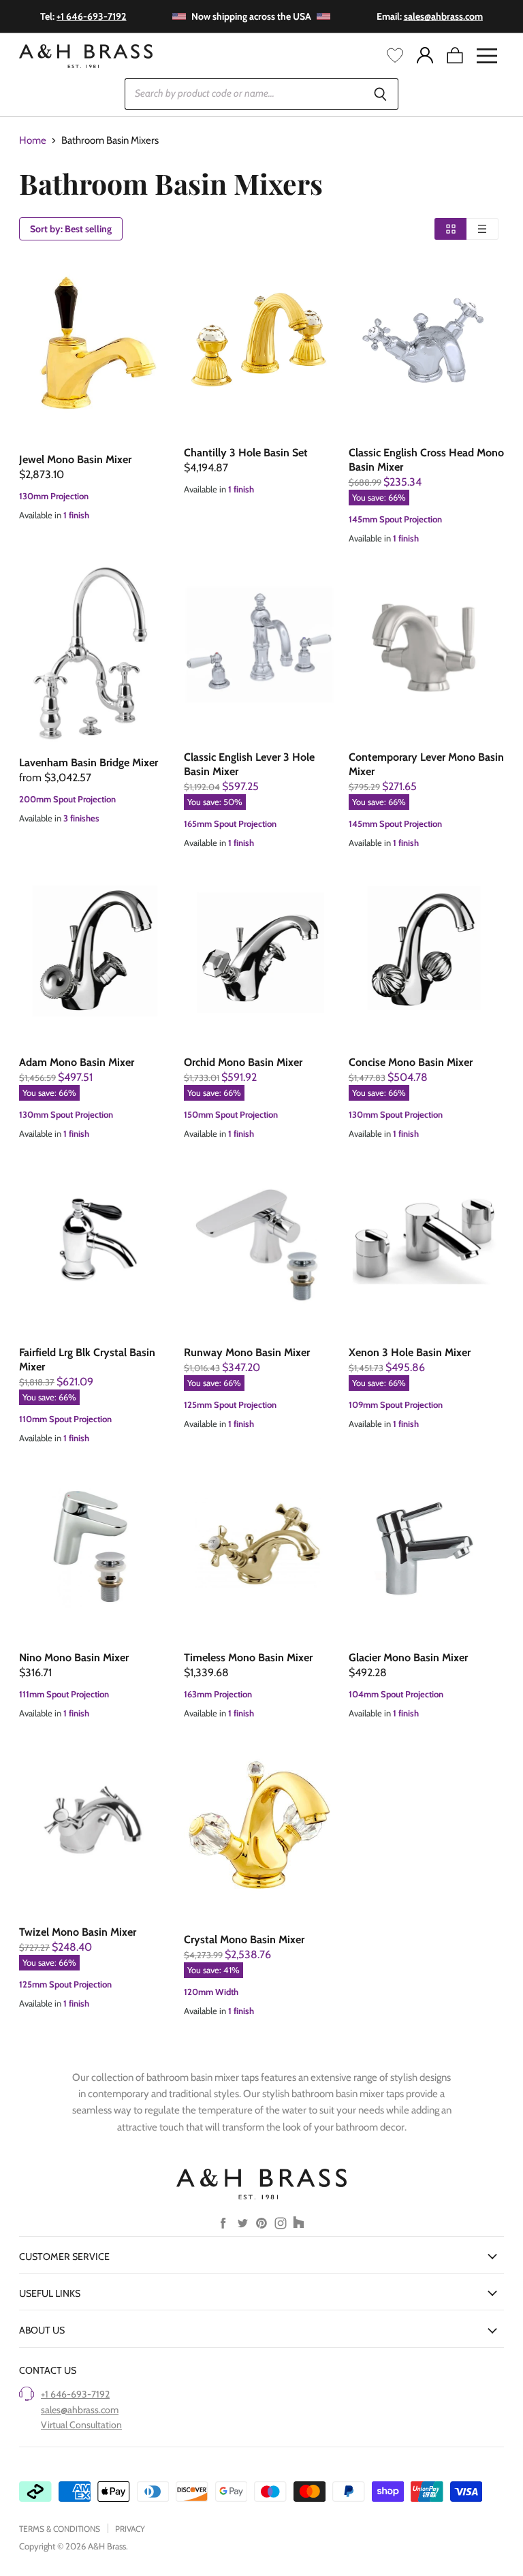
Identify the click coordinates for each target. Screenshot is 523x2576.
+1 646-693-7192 (75, 2394)
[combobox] (243, 94)
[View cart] (455, 56)
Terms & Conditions (60, 2529)
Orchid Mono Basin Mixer (243, 1062)
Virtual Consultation (81, 2425)
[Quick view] (97, 349)
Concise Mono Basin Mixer (411, 1062)
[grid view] (450, 229)
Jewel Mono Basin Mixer (75, 459)
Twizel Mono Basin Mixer (78, 1932)
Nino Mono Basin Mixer (74, 1658)
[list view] (482, 229)
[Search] (380, 94)
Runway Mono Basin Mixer (247, 1352)
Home (33, 141)
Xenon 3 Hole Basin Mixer (410, 1352)
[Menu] (487, 56)
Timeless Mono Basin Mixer (248, 1658)
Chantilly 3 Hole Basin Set (246, 453)
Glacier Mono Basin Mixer (408, 1658)
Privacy (130, 2529)
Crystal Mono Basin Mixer (244, 1939)
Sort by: (71, 229)
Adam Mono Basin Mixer (77, 1062)
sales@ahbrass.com (80, 2410)
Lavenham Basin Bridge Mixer (89, 763)
